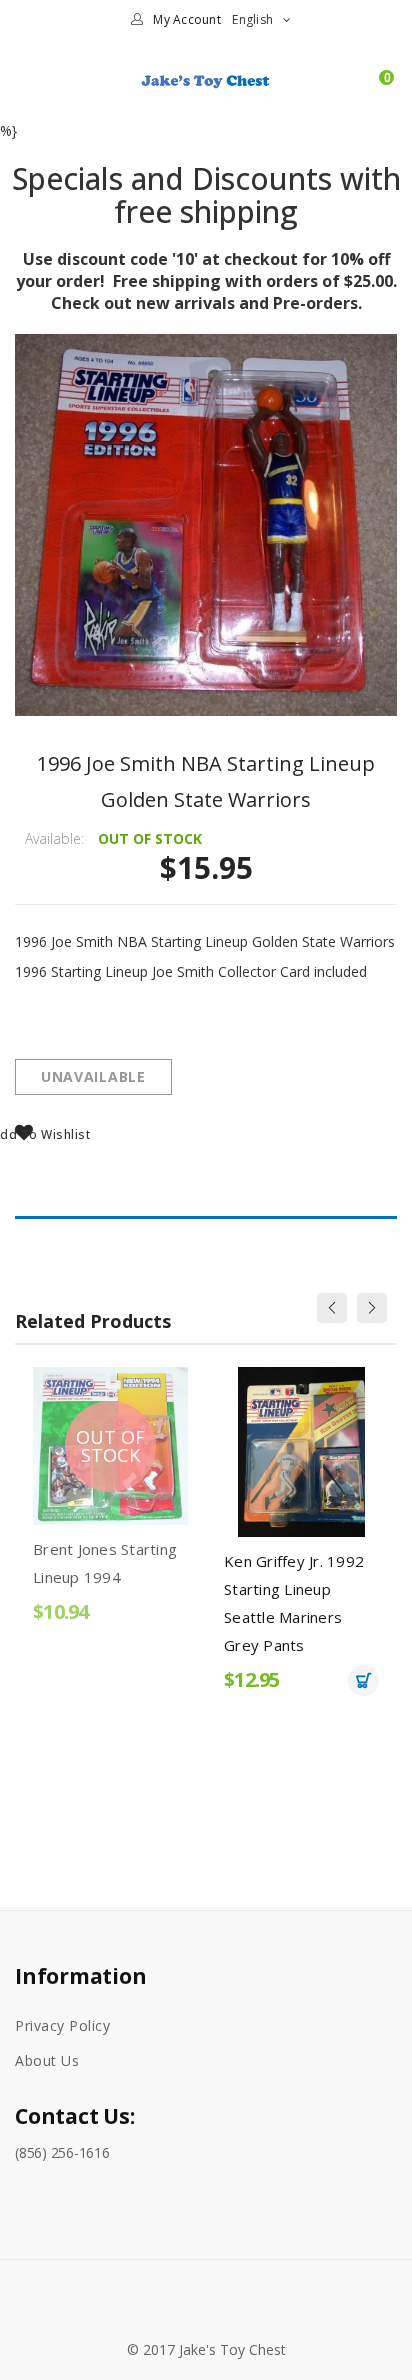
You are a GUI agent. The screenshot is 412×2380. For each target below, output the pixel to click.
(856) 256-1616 (62, 2152)
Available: (54, 838)
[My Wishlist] (350, 88)
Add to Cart (276, 1680)
